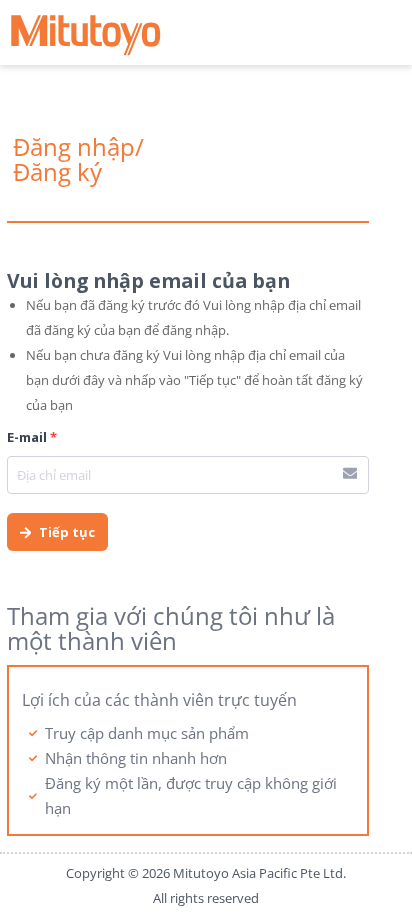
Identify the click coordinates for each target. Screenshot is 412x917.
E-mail (32, 437)
